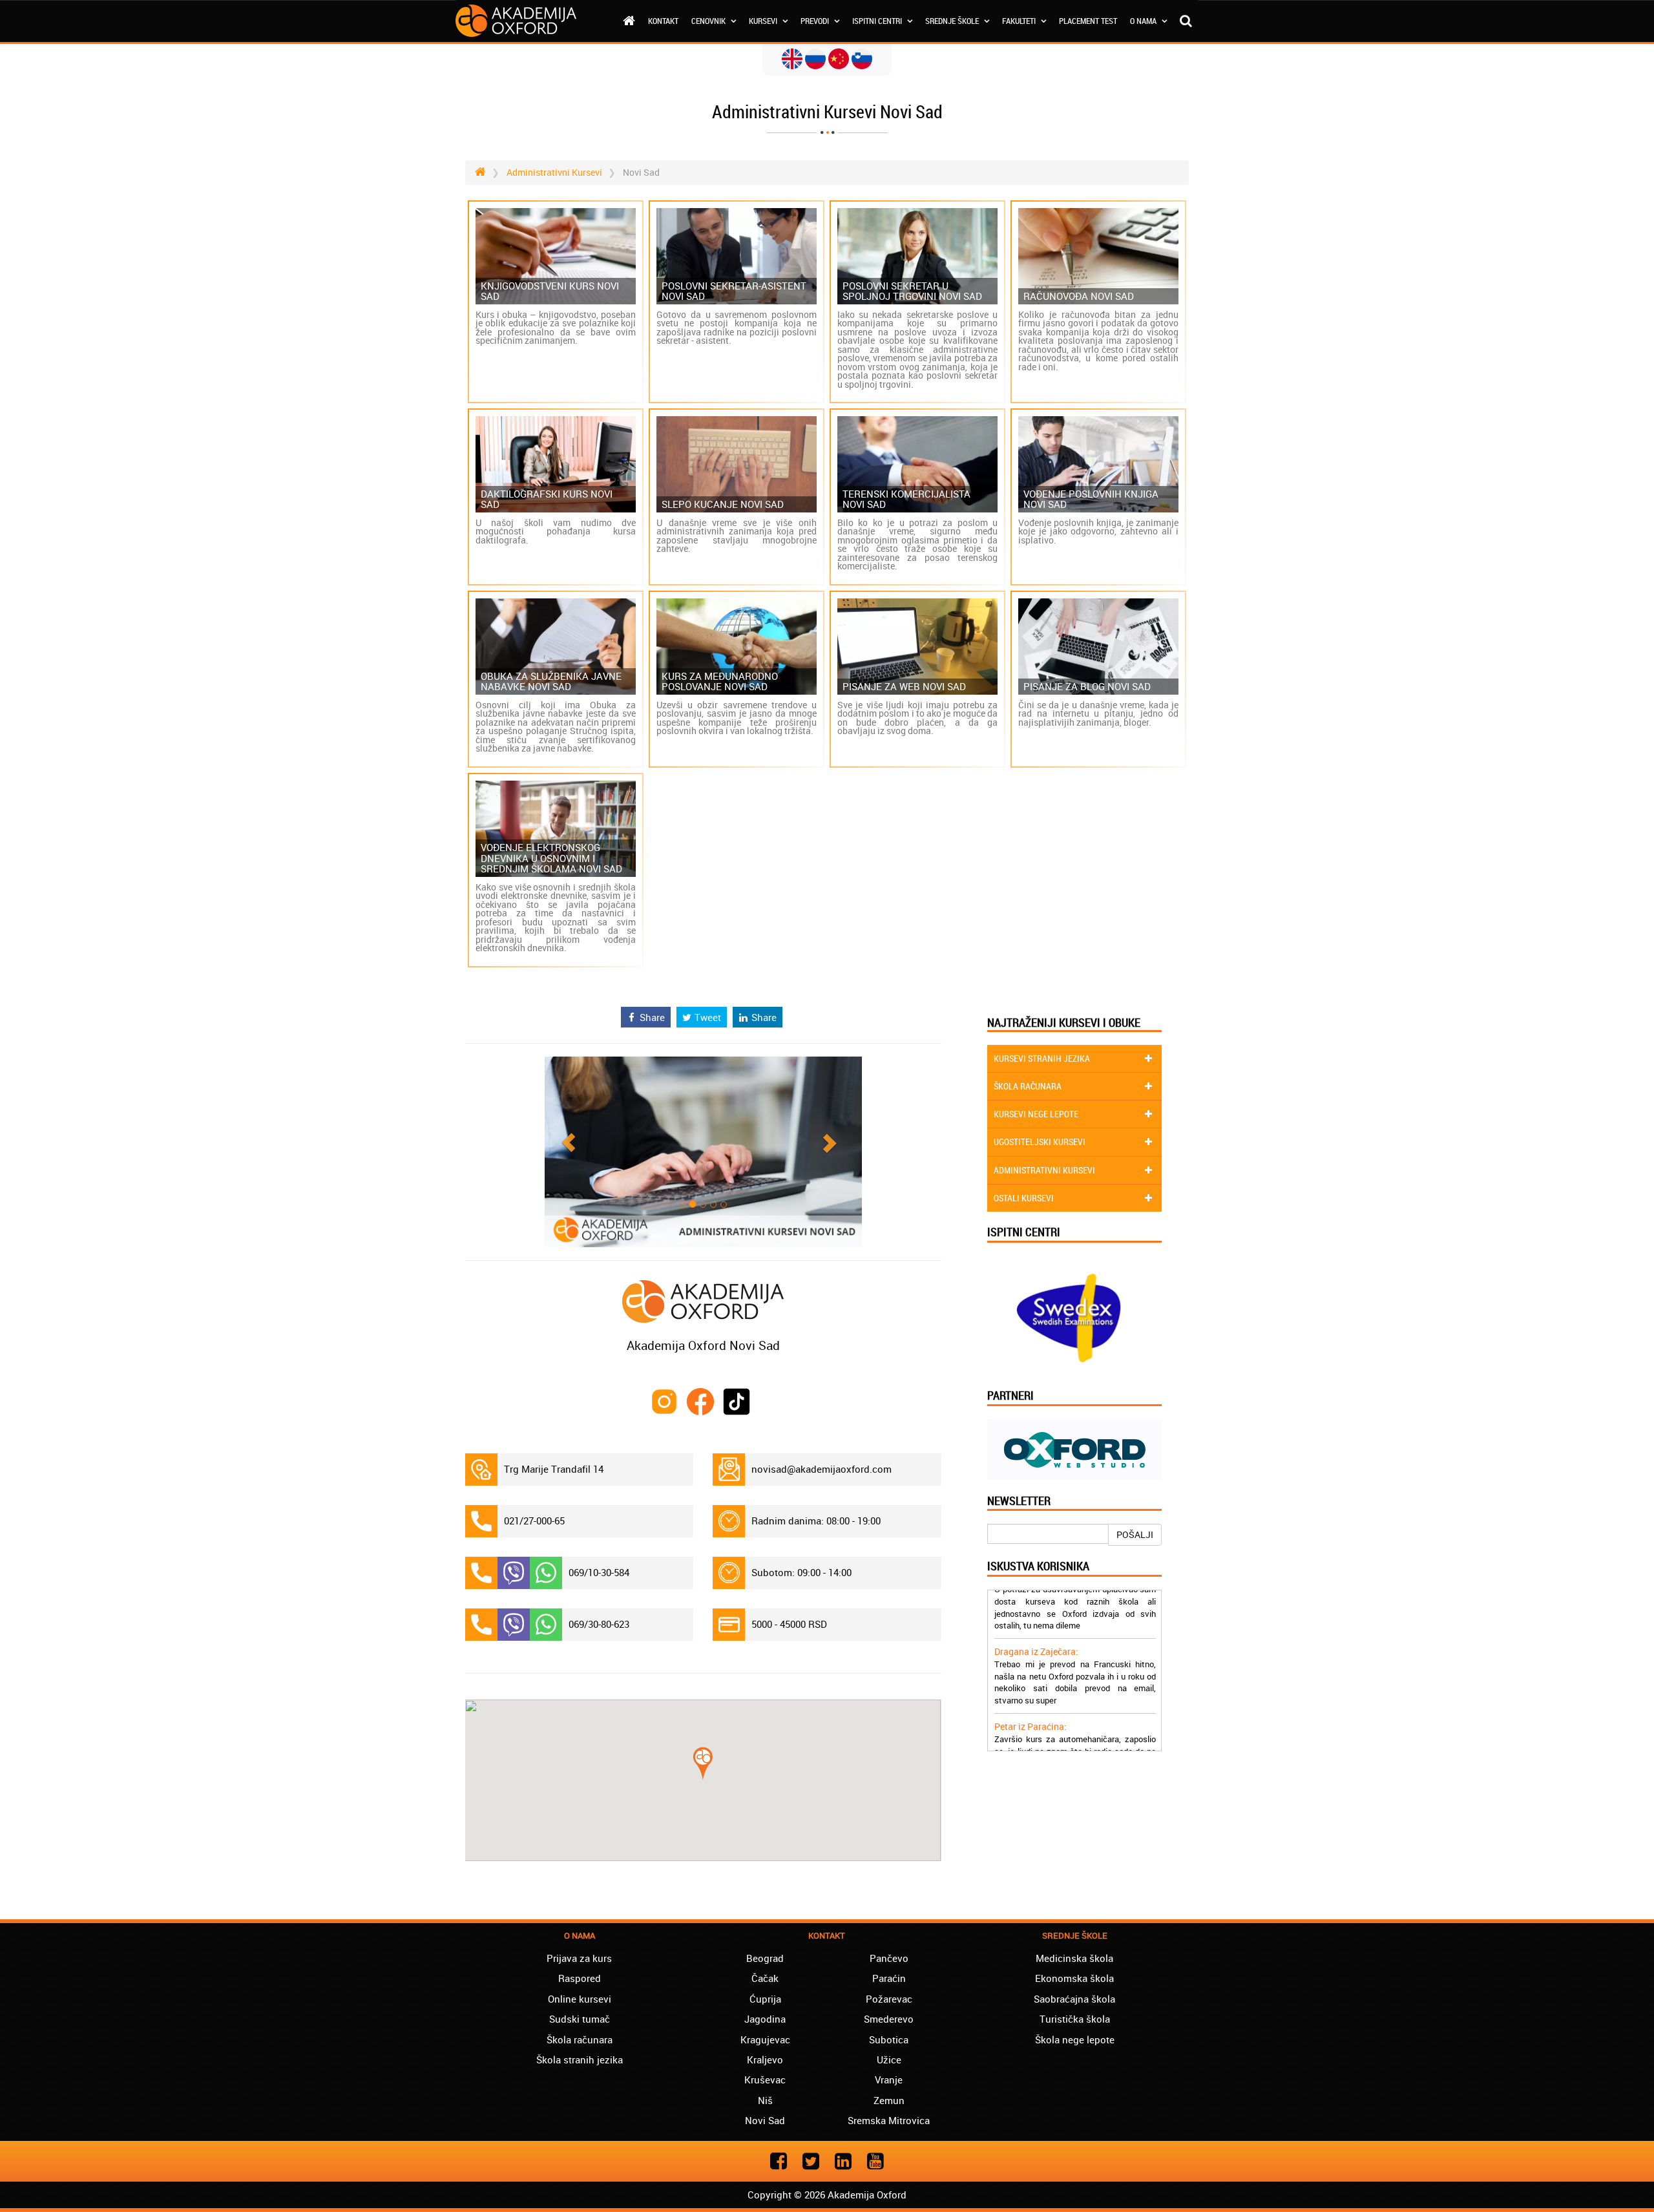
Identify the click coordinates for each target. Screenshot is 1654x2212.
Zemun (889, 2100)
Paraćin (889, 1978)
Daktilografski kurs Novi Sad (547, 499)
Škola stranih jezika (580, 2059)
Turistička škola (1075, 2019)
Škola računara (580, 2039)
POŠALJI (1135, 1534)
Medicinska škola (1074, 1958)
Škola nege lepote (1075, 2039)
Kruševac (765, 2080)
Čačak (765, 1978)
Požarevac (889, 1999)
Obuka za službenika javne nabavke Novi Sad (551, 681)
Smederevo (889, 2019)
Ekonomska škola (1074, 1978)
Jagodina (765, 2019)
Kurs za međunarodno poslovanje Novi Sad (720, 681)
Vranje (889, 2080)
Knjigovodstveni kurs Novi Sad (550, 291)
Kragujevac (765, 2039)
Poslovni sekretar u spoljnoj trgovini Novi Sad (912, 291)
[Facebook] (779, 2161)
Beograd (765, 1958)
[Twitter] (811, 2161)
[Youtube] (875, 2161)
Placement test (1088, 21)
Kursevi (764, 21)
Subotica (889, 2039)
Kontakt (663, 21)
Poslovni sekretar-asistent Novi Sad (734, 291)
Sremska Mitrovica (889, 2120)
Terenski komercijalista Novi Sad (906, 499)
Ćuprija (765, 1999)
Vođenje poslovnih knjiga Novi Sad (1091, 499)
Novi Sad (765, 2120)
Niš (765, 2100)
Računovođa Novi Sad (1079, 296)
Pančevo (889, 1958)
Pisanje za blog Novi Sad (1087, 687)
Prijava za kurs (579, 1958)
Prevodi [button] (816, 21)
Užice (889, 2059)
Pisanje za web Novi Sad (904, 687)
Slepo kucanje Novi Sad (723, 504)
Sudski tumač (580, 2019)
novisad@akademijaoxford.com (822, 1469)
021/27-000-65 (534, 1521)
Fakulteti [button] (1020, 21)
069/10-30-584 (599, 1572)
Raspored (580, 1978)
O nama (1144, 21)
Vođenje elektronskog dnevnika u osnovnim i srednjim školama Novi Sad (551, 858)
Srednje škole (953, 21)
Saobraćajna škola (1074, 1999)
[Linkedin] (843, 2161)
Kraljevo (765, 2059)
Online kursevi (580, 1999)
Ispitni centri (878, 21)
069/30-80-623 (599, 1624)
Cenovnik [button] (709, 21)
